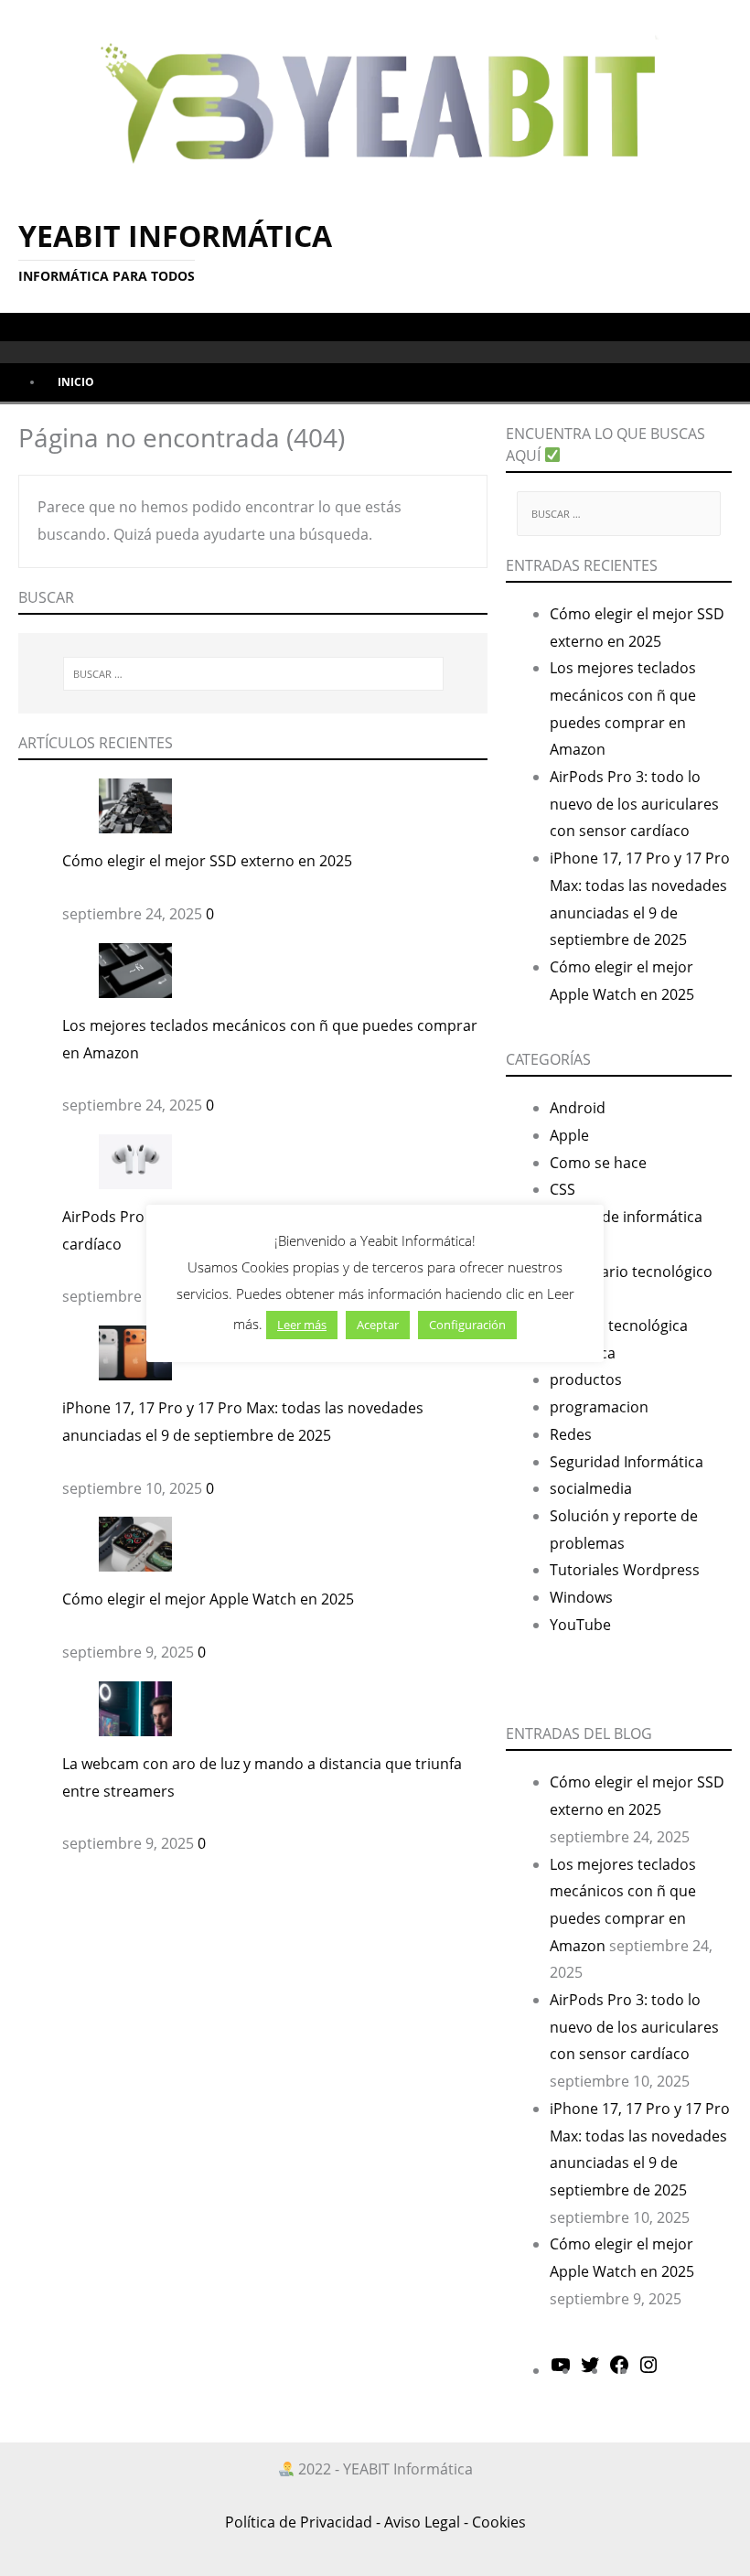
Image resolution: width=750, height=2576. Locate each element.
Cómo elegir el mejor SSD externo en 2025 (207, 861)
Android (578, 1108)
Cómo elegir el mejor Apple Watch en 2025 (208, 1599)
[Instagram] (648, 2370)
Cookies (499, 2522)
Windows (581, 1597)
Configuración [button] (467, 1325)
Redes (571, 1434)
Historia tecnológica (619, 1326)
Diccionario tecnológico (631, 1272)
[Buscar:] (253, 674)
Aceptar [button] (378, 1325)
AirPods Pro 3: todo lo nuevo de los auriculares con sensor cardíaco (634, 804)
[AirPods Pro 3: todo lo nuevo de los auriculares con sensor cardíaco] (135, 1160)
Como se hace (598, 1163)
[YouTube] (561, 2370)
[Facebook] (619, 2370)
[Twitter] (590, 2370)
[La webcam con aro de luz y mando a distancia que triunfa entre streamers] (135, 1707)
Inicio (76, 382)
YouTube (580, 1625)
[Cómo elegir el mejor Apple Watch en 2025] (135, 1543)
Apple (569, 1135)
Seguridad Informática (627, 1462)
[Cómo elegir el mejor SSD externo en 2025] (135, 805)
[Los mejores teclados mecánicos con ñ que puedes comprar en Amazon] (135, 969)
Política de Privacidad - (303, 2522)
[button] (21, 326)
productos (586, 1379)
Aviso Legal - (426, 2522)
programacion (599, 1407)
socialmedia (591, 1488)
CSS (562, 1189)
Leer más (302, 1325)
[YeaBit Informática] (375, 98)
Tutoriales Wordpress (625, 1570)
